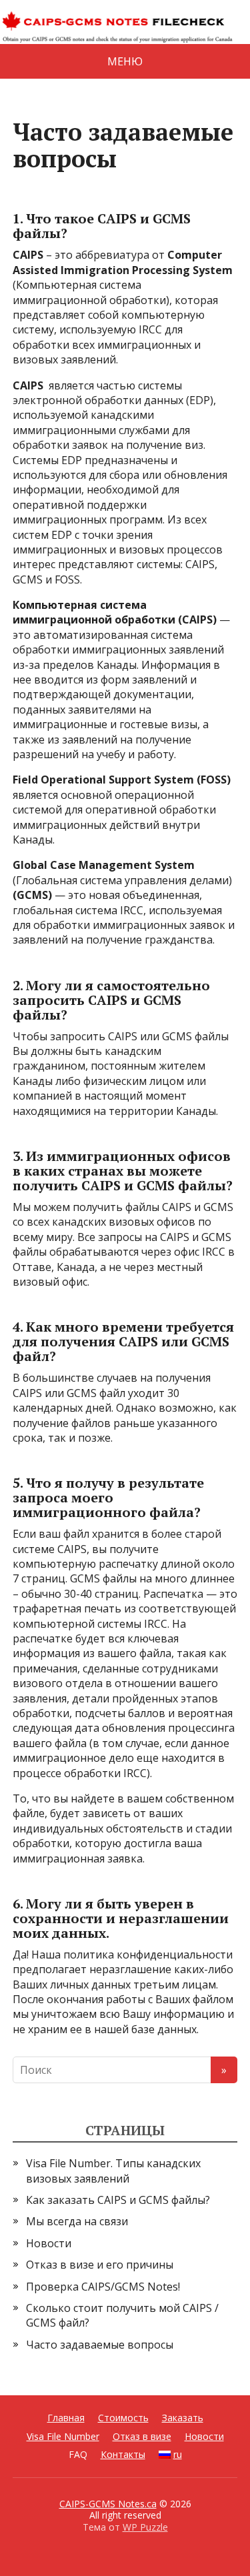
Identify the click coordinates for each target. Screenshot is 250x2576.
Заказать (183, 2418)
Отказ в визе (142, 2436)
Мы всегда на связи (77, 2221)
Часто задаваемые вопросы (100, 2345)
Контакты (123, 2454)
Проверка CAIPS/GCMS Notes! (103, 2287)
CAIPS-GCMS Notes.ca (108, 2504)
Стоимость (123, 2418)
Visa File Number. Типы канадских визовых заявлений (113, 2171)
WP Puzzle (145, 2527)
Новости (49, 2243)
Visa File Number (63, 2436)
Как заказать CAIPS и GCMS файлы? (119, 2200)
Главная (66, 2418)
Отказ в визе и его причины (100, 2265)
